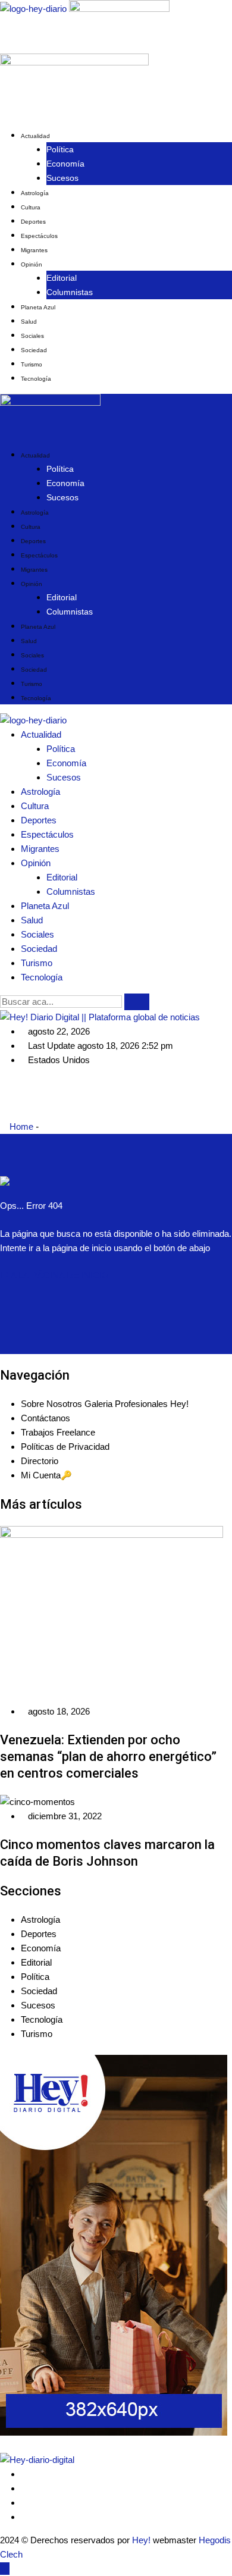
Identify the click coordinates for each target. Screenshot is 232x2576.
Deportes (33, 222)
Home (20, 1126)
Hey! (142, 2540)
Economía (65, 164)
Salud (29, 322)
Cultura (31, 207)
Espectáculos (39, 236)
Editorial (62, 278)
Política (60, 149)
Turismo (32, 364)
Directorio (40, 1461)
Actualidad (35, 136)
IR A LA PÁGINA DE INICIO (54, 1275)
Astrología (35, 193)
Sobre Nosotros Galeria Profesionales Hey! (105, 1404)
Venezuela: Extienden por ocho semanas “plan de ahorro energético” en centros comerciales (108, 1756)
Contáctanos (46, 1418)
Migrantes (34, 250)
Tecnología (36, 379)
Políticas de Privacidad (65, 1447)
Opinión (32, 264)
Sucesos (62, 178)
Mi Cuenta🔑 (46, 1475)
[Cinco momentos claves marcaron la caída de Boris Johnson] (37, 1802)
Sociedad (34, 350)
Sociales (32, 336)
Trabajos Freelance (58, 1432)
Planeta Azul (38, 307)
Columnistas (70, 292)
